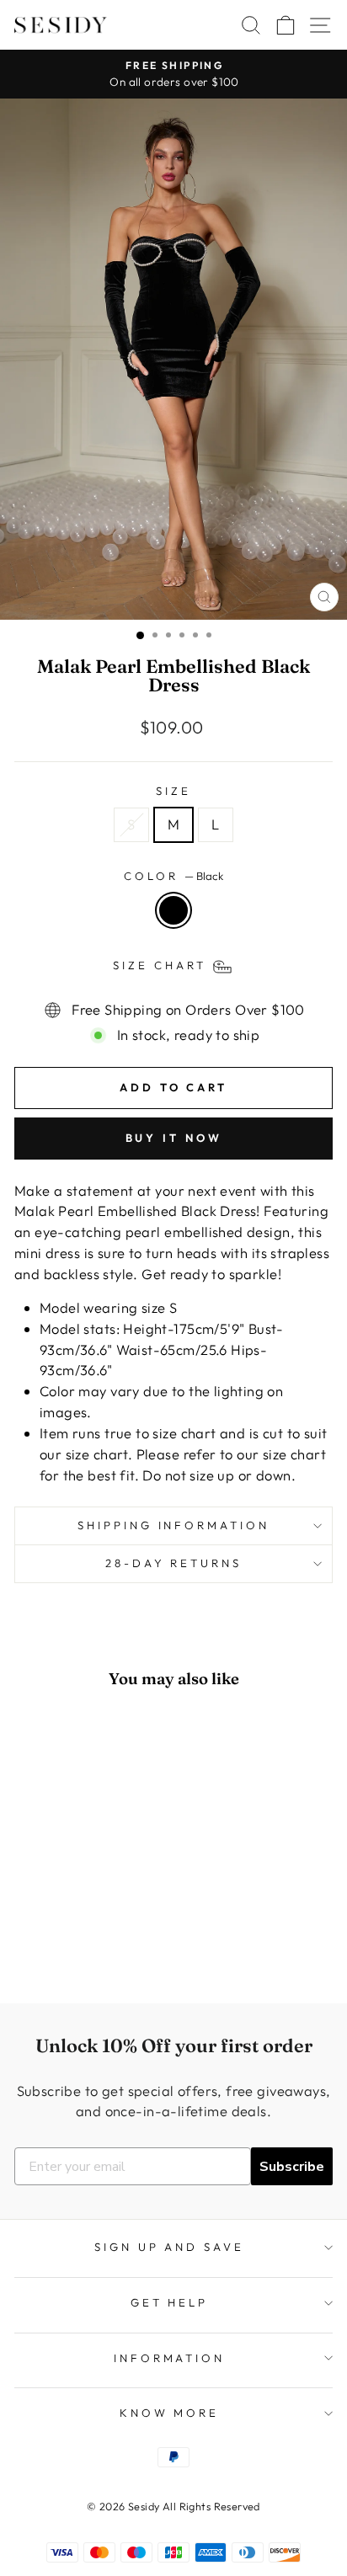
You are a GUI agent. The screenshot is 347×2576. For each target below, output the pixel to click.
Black (173, 910)
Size (173, 791)
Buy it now (174, 1138)
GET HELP (170, 2302)
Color (173, 876)
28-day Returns (174, 1563)
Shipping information (174, 1525)
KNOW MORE (170, 2413)
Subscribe (292, 2167)
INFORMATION (170, 2358)
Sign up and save (170, 2247)
